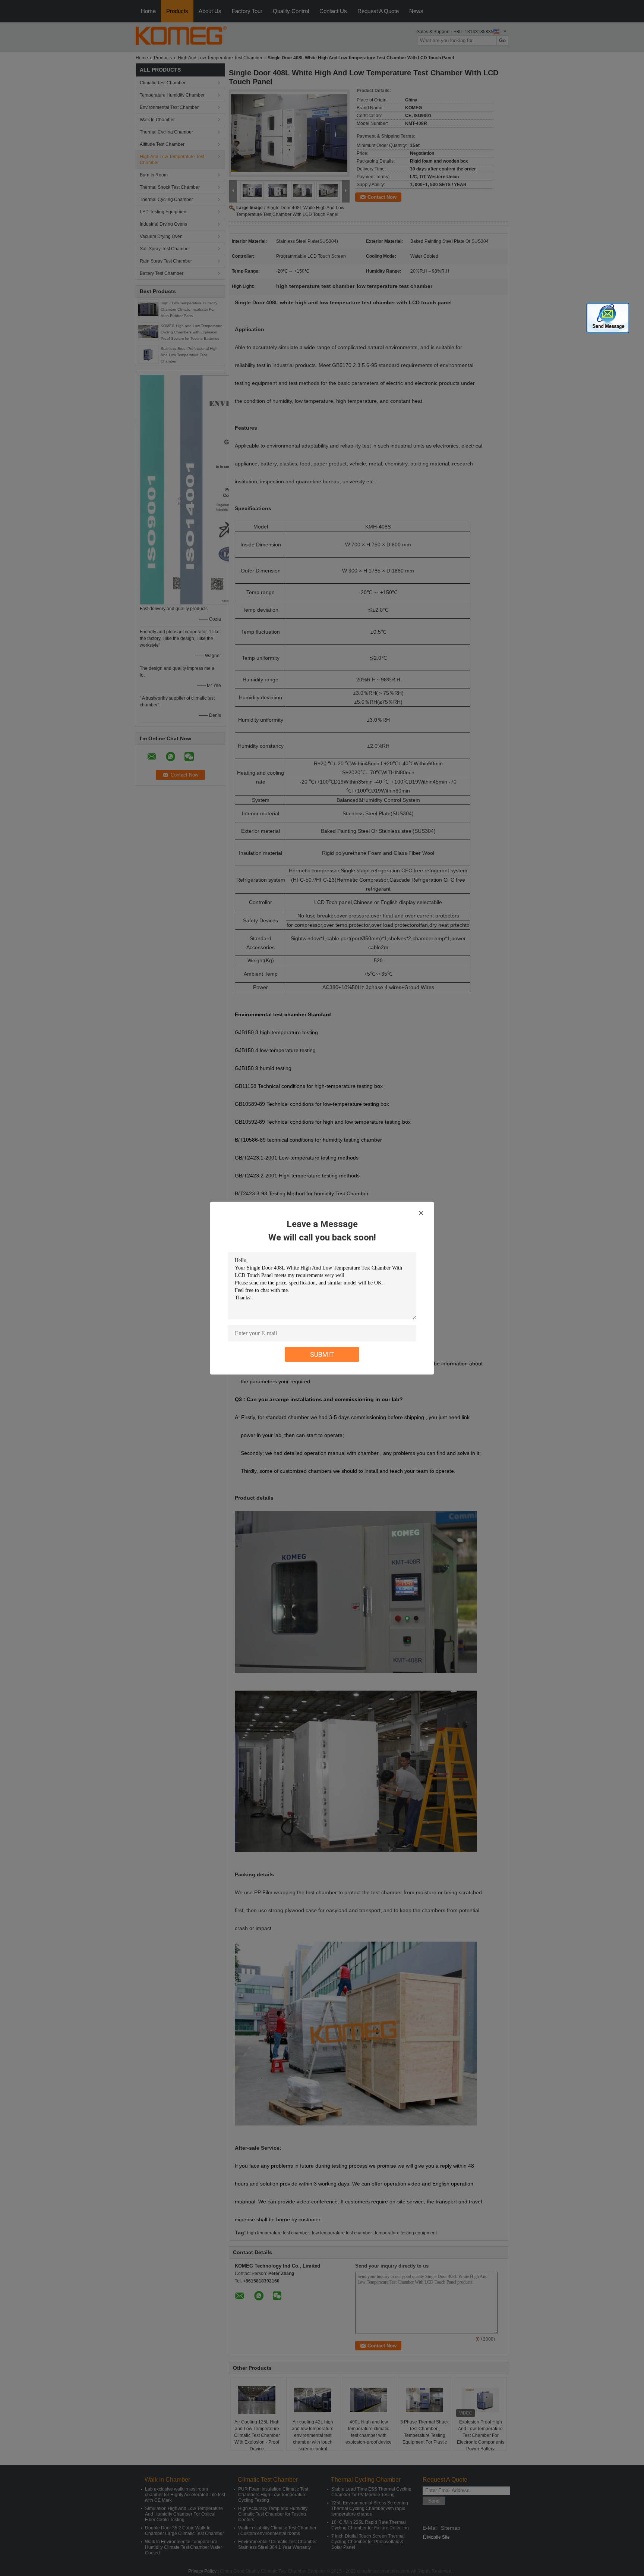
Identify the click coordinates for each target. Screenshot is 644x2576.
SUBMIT (322, 1354)
